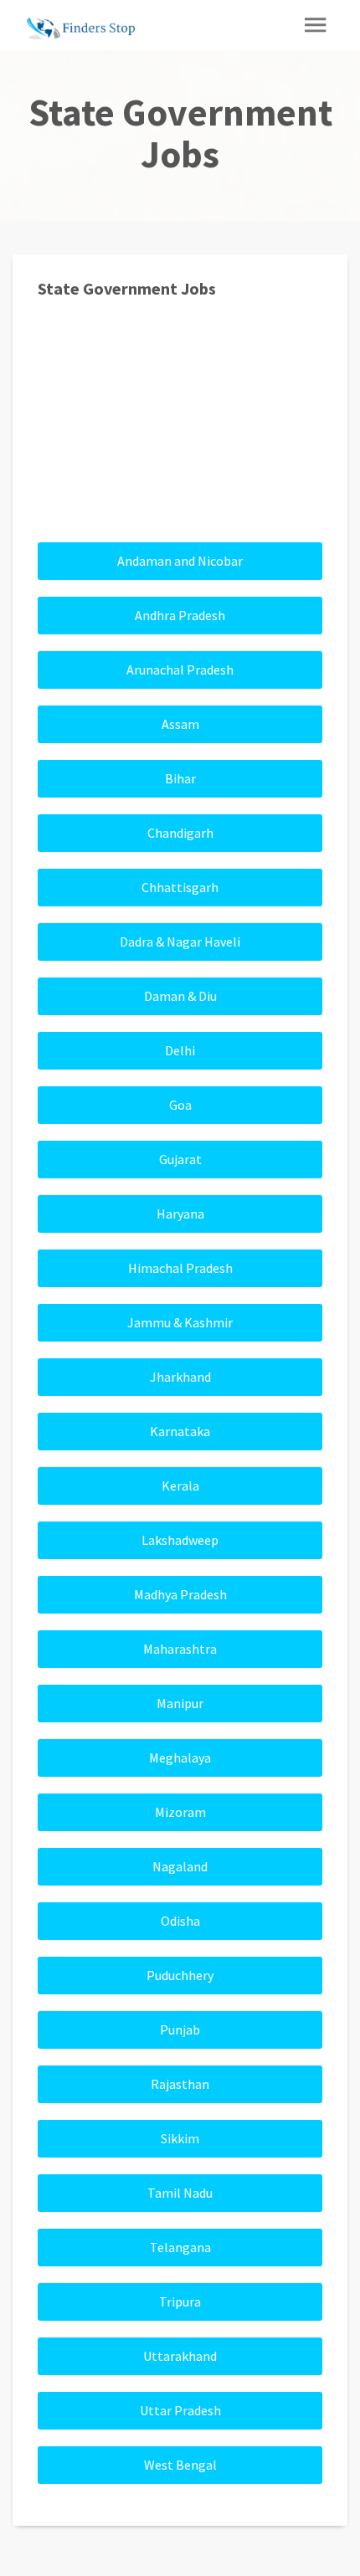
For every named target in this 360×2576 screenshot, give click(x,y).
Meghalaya (180, 1758)
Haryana (180, 1214)
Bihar (180, 778)
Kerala (180, 1486)
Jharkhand (180, 1377)
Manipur (180, 1703)
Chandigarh (180, 833)
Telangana (180, 2247)
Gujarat (180, 1159)
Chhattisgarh (180, 887)
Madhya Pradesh (180, 1594)
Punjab (180, 2029)
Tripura (180, 2301)
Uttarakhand (180, 2356)
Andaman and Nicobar (180, 561)
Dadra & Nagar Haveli (180, 942)
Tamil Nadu (180, 2193)
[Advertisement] (180, 428)
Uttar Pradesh (180, 2410)
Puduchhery (180, 1975)
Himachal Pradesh (180, 1268)
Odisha (180, 1921)
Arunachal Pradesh (180, 670)
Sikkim (180, 2138)
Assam (180, 724)
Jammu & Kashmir (180, 1322)
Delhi (180, 1050)
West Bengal (180, 2465)
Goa (180, 1105)
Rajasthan (180, 2084)
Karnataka (180, 1431)
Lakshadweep (180, 1540)
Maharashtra (180, 1649)
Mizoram (180, 1812)
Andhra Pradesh (180, 615)
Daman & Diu (180, 996)
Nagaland (180, 1866)
